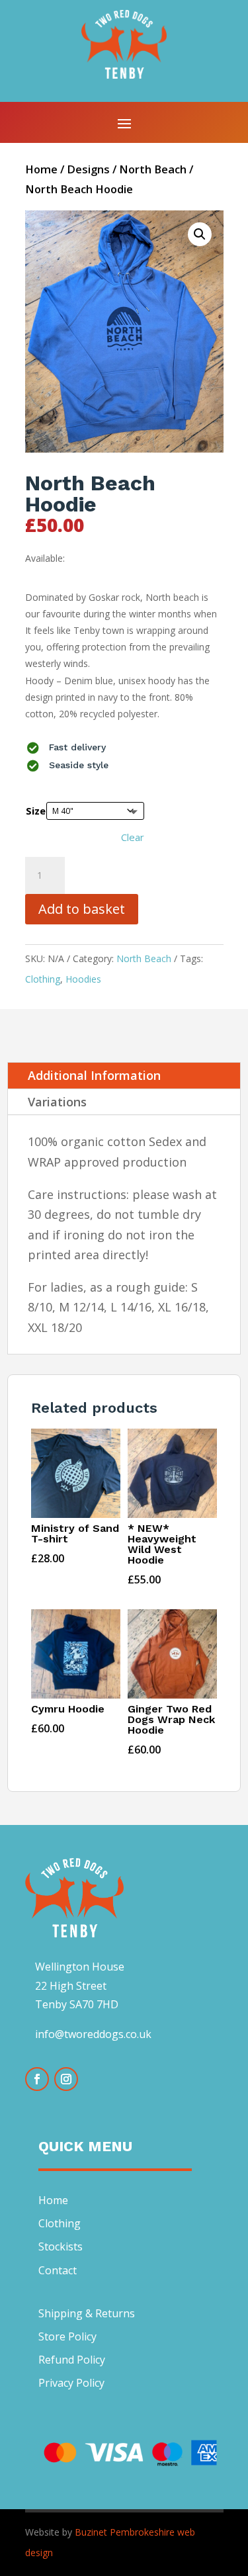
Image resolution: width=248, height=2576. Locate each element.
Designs (88, 169)
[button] (200, 234)
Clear (133, 837)
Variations (57, 1102)
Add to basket (82, 909)
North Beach (153, 169)
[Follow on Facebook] (37, 2079)
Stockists (61, 2246)
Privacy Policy (71, 2383)
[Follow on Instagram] (66, 2079)
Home (41, 169)
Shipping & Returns (87, 2313)
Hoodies (83, 979)
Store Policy (67, 2336)
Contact (58, 2270)
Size (36, 811)
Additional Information (94, 1075)
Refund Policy (72, 2360)
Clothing (43, 979)
